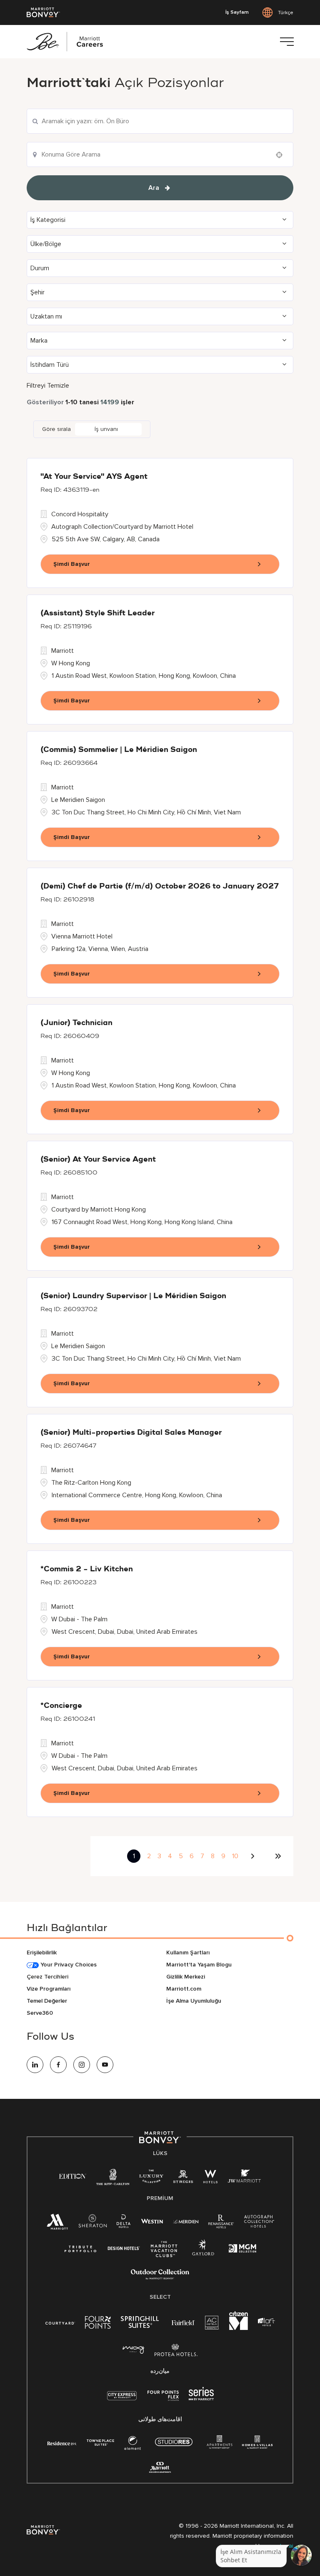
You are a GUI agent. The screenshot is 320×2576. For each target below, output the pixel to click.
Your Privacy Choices (68, 1965)
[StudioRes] (174, 2446)
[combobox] (160, 121)
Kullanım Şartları (188, 1953)
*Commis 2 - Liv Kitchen (87, 1569)
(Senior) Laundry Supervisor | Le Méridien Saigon (133, 1296)
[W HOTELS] (210, 2178)
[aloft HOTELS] (266, 2322)
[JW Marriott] (244, 2178)
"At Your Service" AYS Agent (94, 477)
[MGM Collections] (242, 2249)
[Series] (201, 2398)
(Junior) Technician (76, 1023)
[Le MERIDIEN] (186, 2221)
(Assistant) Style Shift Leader (97, 613)
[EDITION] (73, 2176)
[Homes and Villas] (257, 2445)
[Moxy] (134, 2350)
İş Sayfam (237, 12)
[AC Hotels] (212, 2324)
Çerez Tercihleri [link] (47, 1977)
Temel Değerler (47, 2001)
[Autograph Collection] (259, 2223)
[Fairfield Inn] (183, 2322)
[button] (160, 220)
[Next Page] (254, 1856)
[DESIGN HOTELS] (124, 2249)
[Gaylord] (203, 2254)
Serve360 (40, 2013)
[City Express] (122, 2400)
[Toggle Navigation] (287, 42)
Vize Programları (49, 1989)
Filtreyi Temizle (48, 386)
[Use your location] (282, 155)
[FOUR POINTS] (98, 2324)
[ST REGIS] (183, 2178)
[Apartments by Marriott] (219, 2445)
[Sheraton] (92, 2223)
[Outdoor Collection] (160, 2278)
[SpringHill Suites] (141, 2324)
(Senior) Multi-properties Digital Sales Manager (131, 1433)
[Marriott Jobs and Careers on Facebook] (58, 2065)
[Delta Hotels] (124, 2223)
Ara (154, 188)
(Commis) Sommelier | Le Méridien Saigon (119, 750)
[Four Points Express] (163, 2400)
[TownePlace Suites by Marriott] (100, 2443)
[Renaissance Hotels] (221, 2223)
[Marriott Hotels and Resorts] (57, 2224)
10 (235, 1856)
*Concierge (61, 1706)
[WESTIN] (152, 2221)
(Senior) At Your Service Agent (98, 1160)
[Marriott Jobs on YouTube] (105, 2065)
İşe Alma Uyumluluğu (194, 2001)
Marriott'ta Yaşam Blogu (199, 1965)
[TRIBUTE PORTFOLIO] (81, 2249)
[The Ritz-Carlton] (113, 2179)
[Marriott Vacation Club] (164, 2252)
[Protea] (176, 2352)
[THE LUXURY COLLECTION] (151, 2178)
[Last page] (278, 1856)
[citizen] (239, 2328)
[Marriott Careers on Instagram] (82, 2065)
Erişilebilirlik (42, 1953)
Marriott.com (184, 1989)
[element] (132, 2445)
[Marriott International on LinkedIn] (35, 2065)
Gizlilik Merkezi (186, 1977)
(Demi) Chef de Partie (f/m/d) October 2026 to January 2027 (160, 886)
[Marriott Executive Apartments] (160, 2468)
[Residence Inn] (62, 2443)
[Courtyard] (60, 2322)
